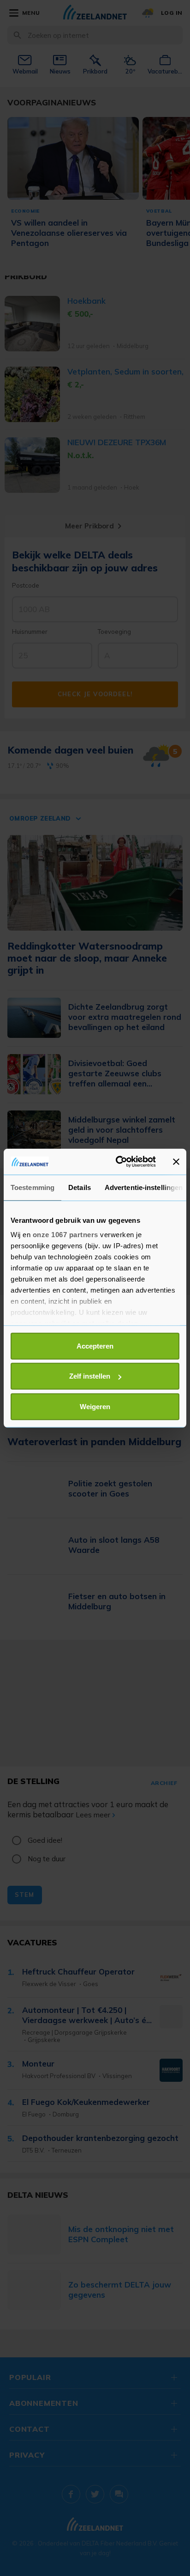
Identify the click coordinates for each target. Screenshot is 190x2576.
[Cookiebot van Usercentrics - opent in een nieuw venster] (118, 1162)
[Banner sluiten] (176, 1162)
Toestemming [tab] (33, 1187)
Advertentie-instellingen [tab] (144, 1187)
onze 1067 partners (65, 1235)
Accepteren (95, 1346)
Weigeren (95, 1406)
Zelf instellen (90, 1376)
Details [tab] (80, 1187)
